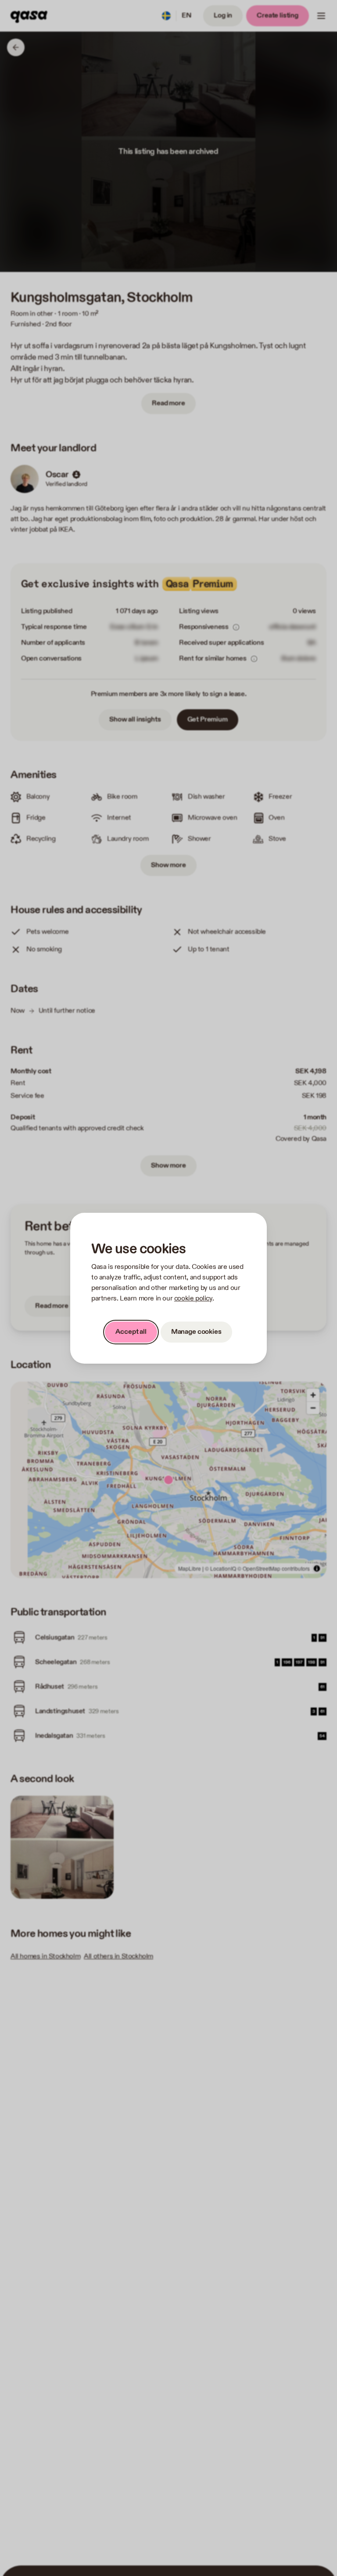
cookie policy (193, 1299)
